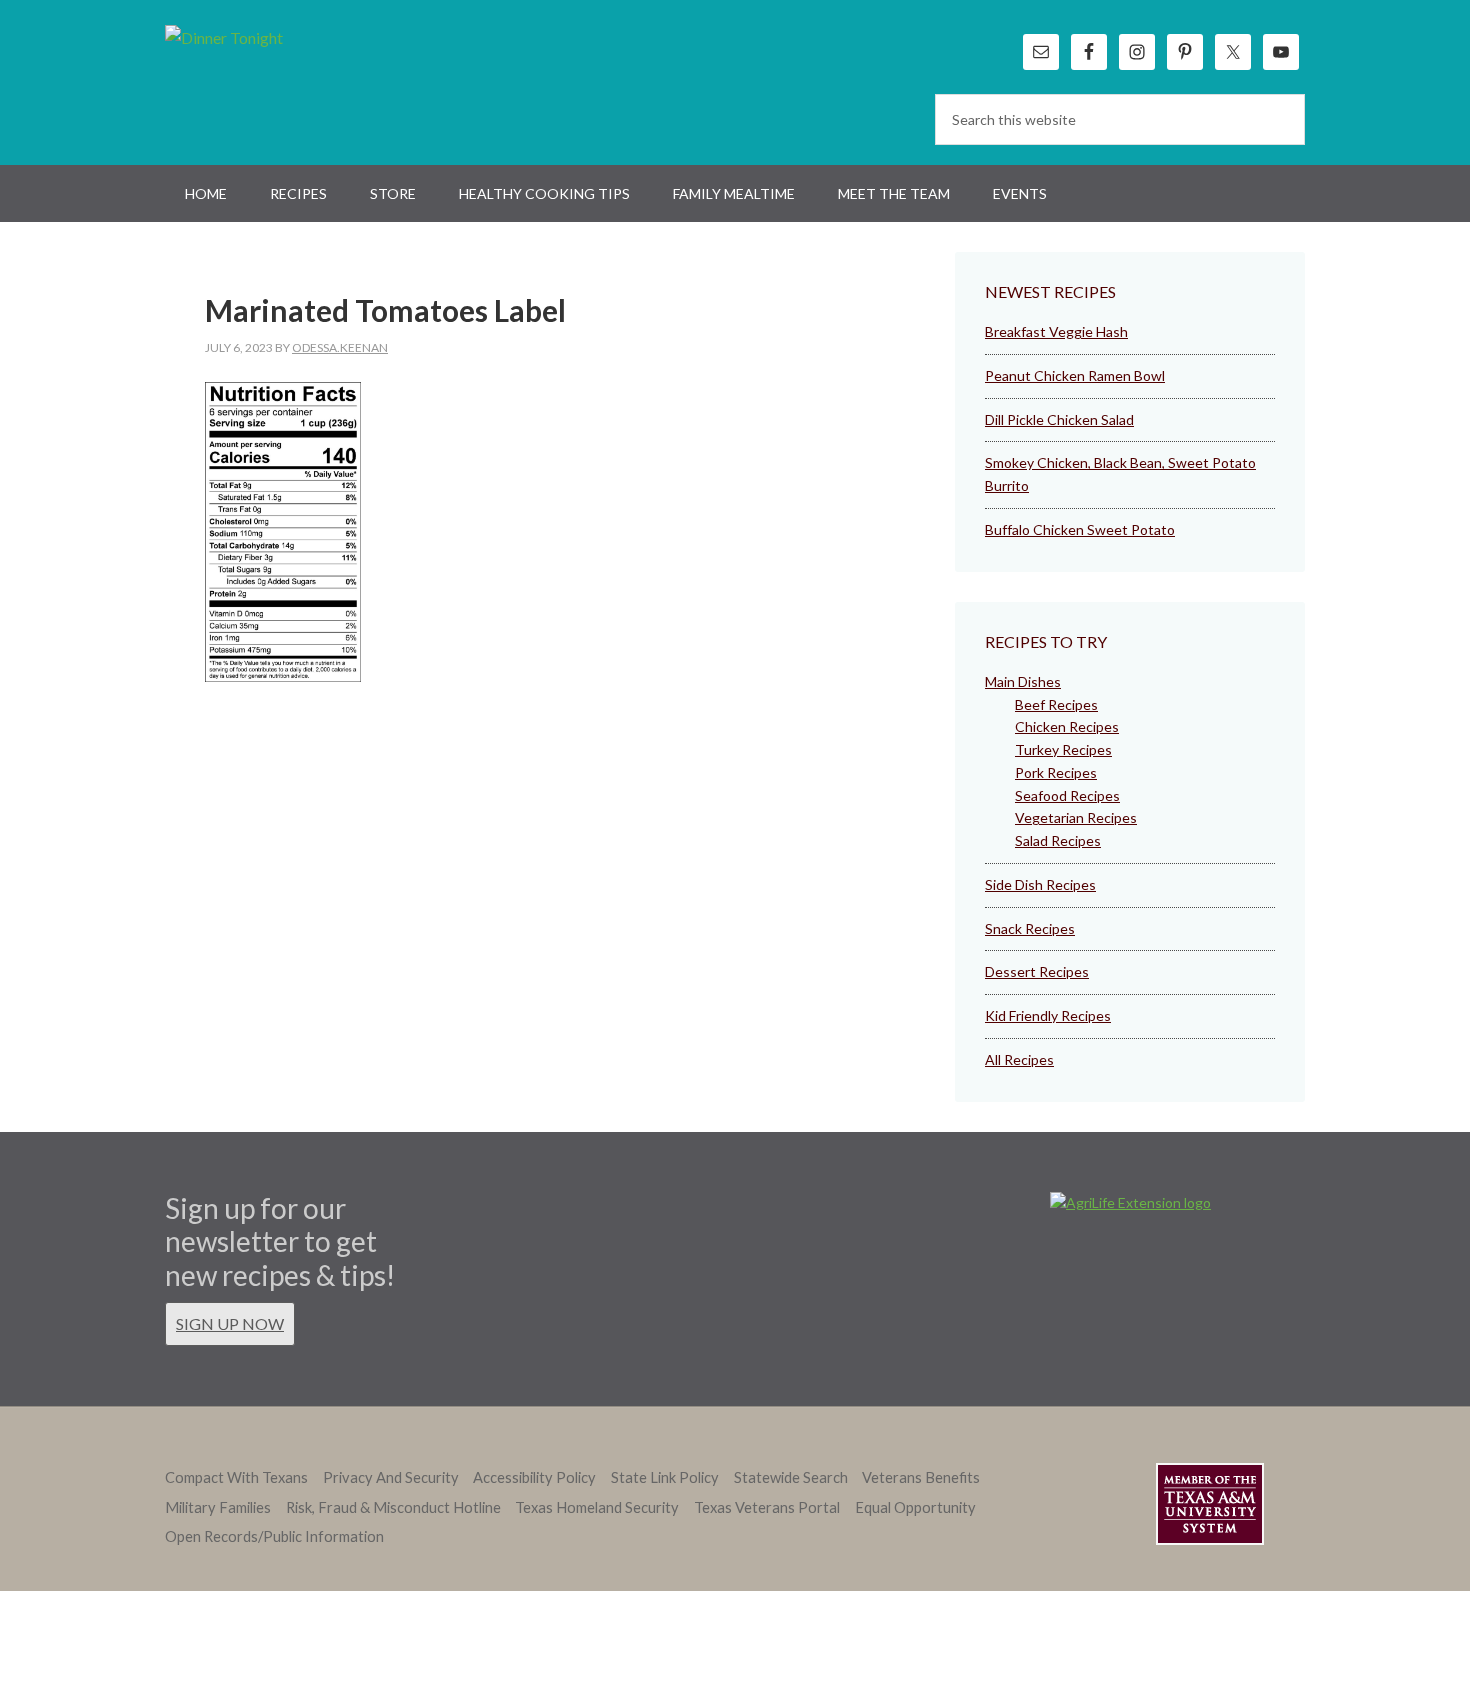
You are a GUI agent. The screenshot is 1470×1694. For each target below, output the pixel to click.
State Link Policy (665, 1477)
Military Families (218, 1507)
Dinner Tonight (272, 80)
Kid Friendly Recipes (1048, 1015)
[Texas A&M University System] (1210, 1507)
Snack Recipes (1030, 928)
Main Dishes (1023, 681)
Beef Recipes (1056, 704)
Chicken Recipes (1067, 726)
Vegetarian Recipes (1076, 817)
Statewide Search (791, 1477)
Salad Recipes (1058, 840)
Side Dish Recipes (1040, 884)
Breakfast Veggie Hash (1056, 331)
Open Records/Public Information (274, 1536)
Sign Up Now (230, 1323)
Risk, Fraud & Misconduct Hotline (393, 1507)
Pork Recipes (1056, 772)
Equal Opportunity (915, 1507)
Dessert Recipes (1037, 971)
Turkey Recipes (1063, 749)
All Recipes (1019, 1059)
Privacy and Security (391, 1477)
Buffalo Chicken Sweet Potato (1080, 529)
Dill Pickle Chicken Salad (1059, 419)
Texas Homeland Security (597, 1507)
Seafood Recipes (1067, 795)
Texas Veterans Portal (767, 1507)
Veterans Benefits (921, 1477)
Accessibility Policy (534, 1477)
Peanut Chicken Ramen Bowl (1075, 375)
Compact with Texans (236, 1477)
